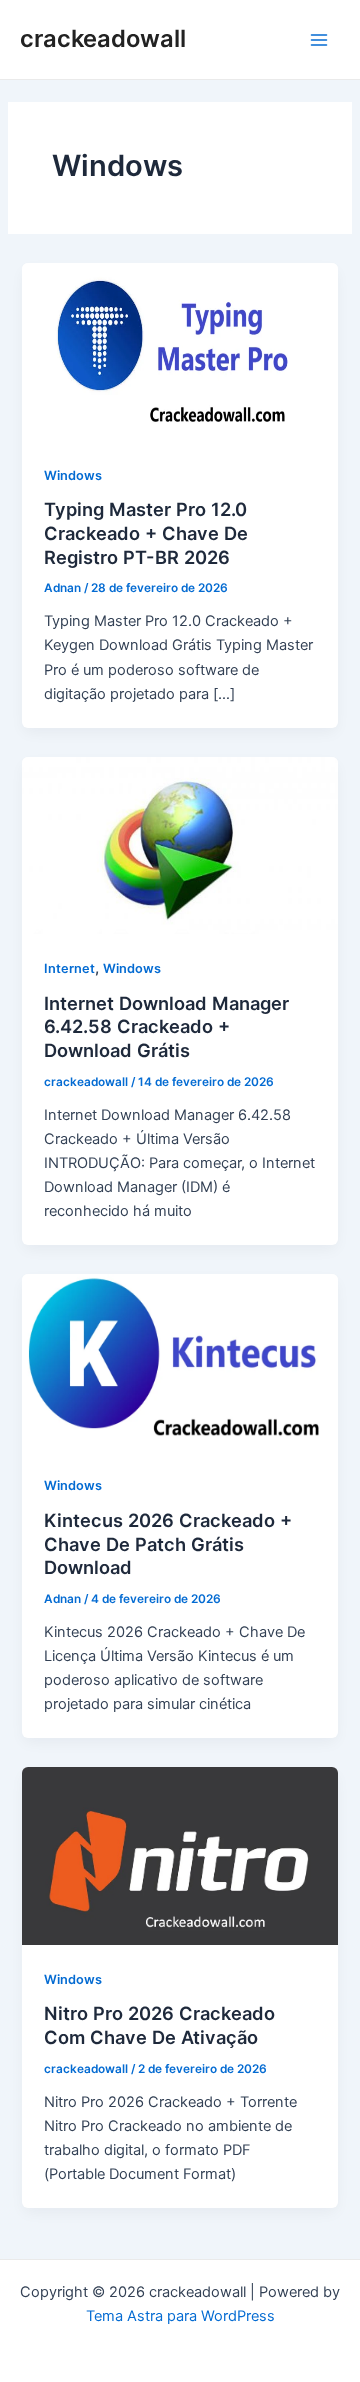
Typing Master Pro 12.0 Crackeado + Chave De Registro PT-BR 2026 (146, 532)
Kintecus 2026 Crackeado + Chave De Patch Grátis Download (168, 1543)
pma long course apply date (180, 2340)
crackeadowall (103, 38)
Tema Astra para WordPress (180, 2316)
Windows (73, 475)
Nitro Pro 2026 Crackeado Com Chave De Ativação (159, 2025)
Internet (69, 968)
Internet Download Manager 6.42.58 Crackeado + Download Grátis (166, 1026)
